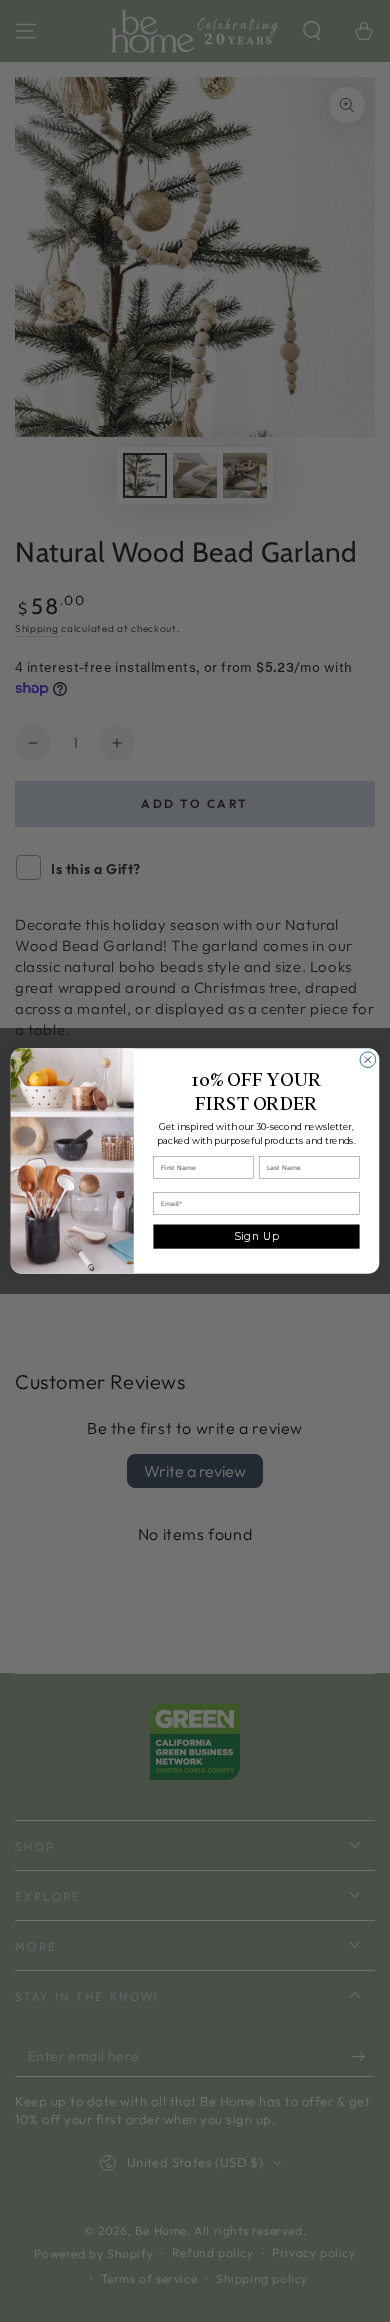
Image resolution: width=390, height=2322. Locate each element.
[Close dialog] (368, 1060)
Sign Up (257, 1236)
